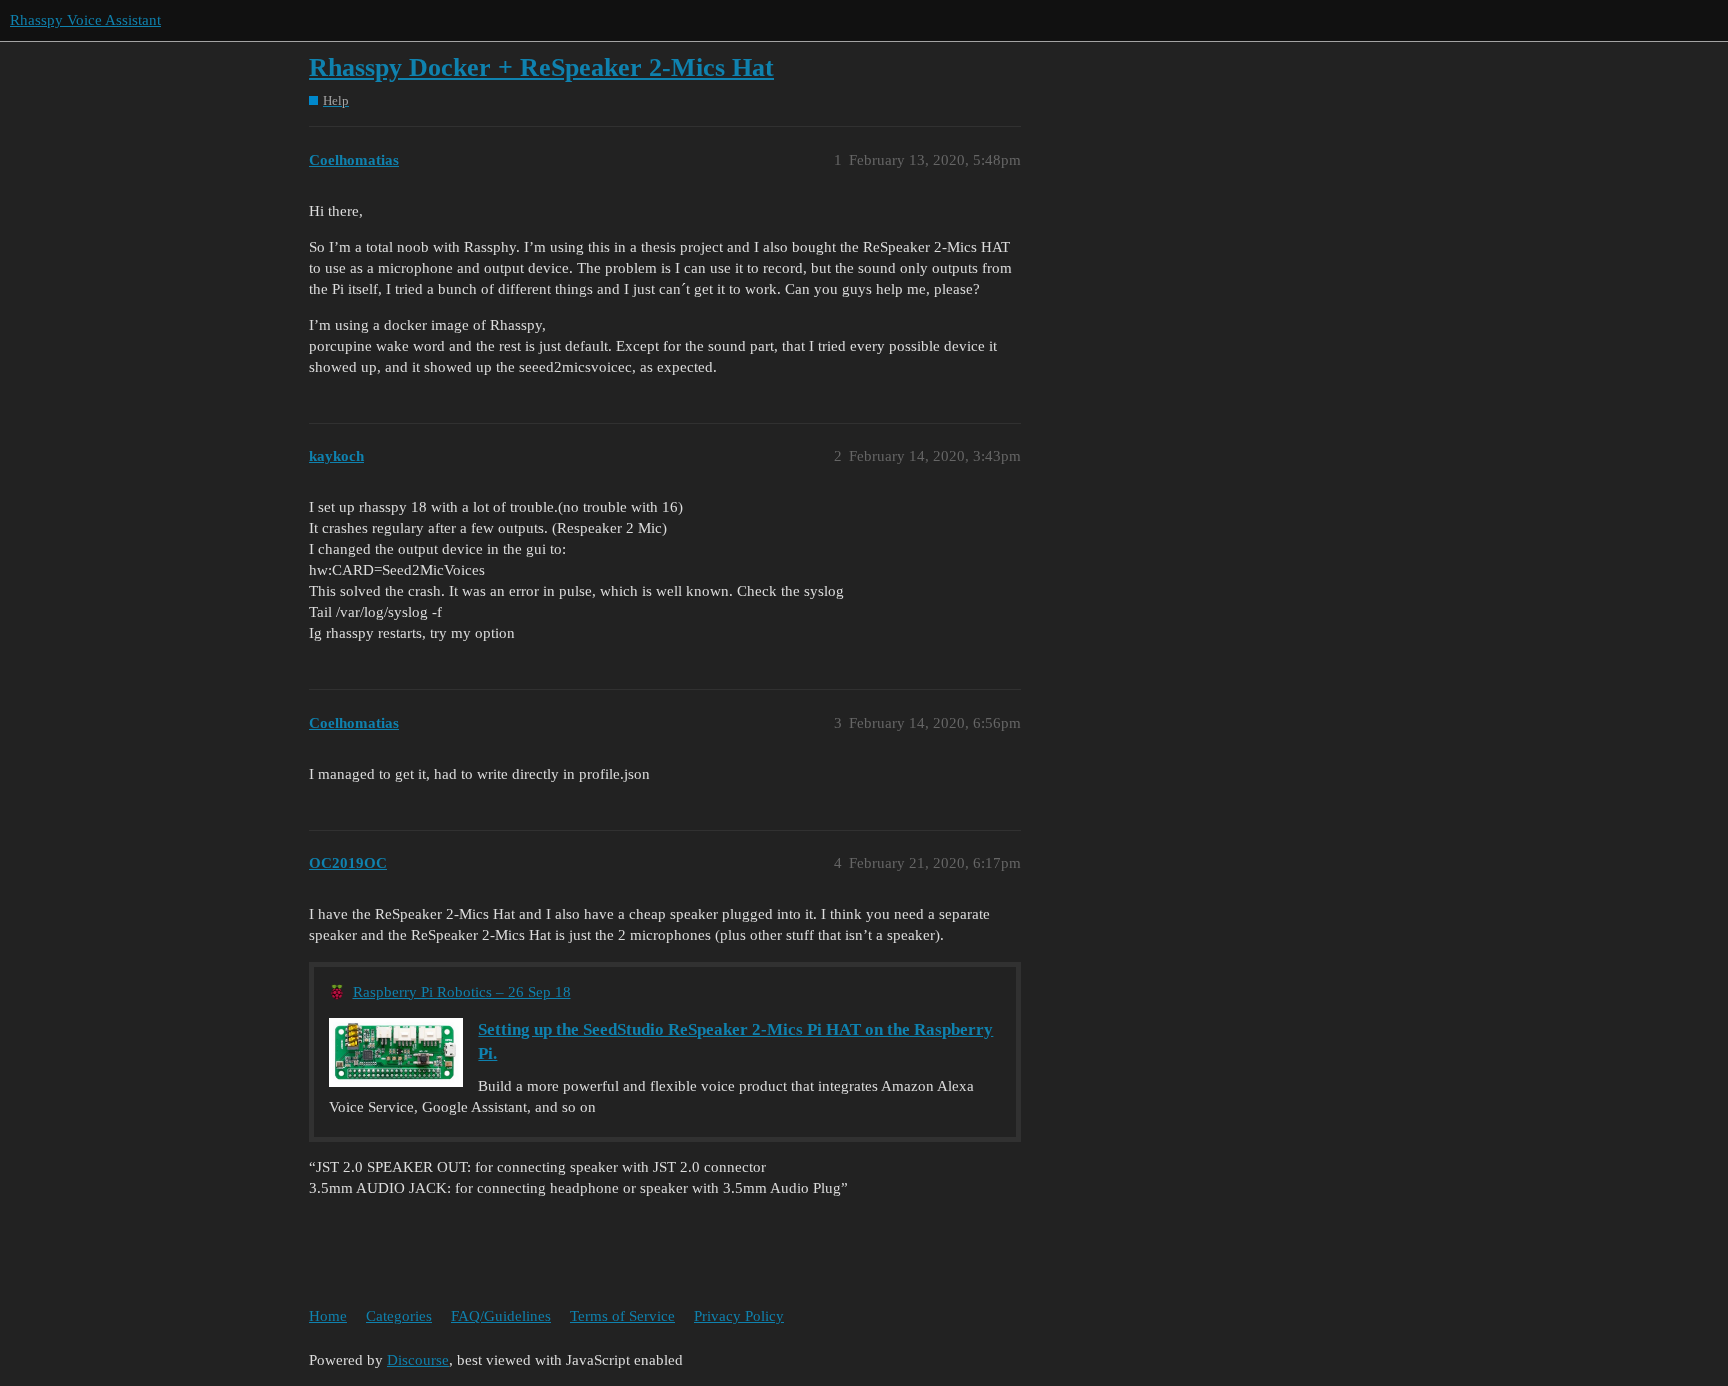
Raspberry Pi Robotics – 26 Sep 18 (462, 992)
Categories (399, 1316)
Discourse (418, 1360)
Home (328, 1316)
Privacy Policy (739, 1316)
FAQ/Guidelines (501, 1316)
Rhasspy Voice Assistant (85, 20)
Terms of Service (622, 1316)
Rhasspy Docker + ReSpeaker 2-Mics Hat (541, 67)
